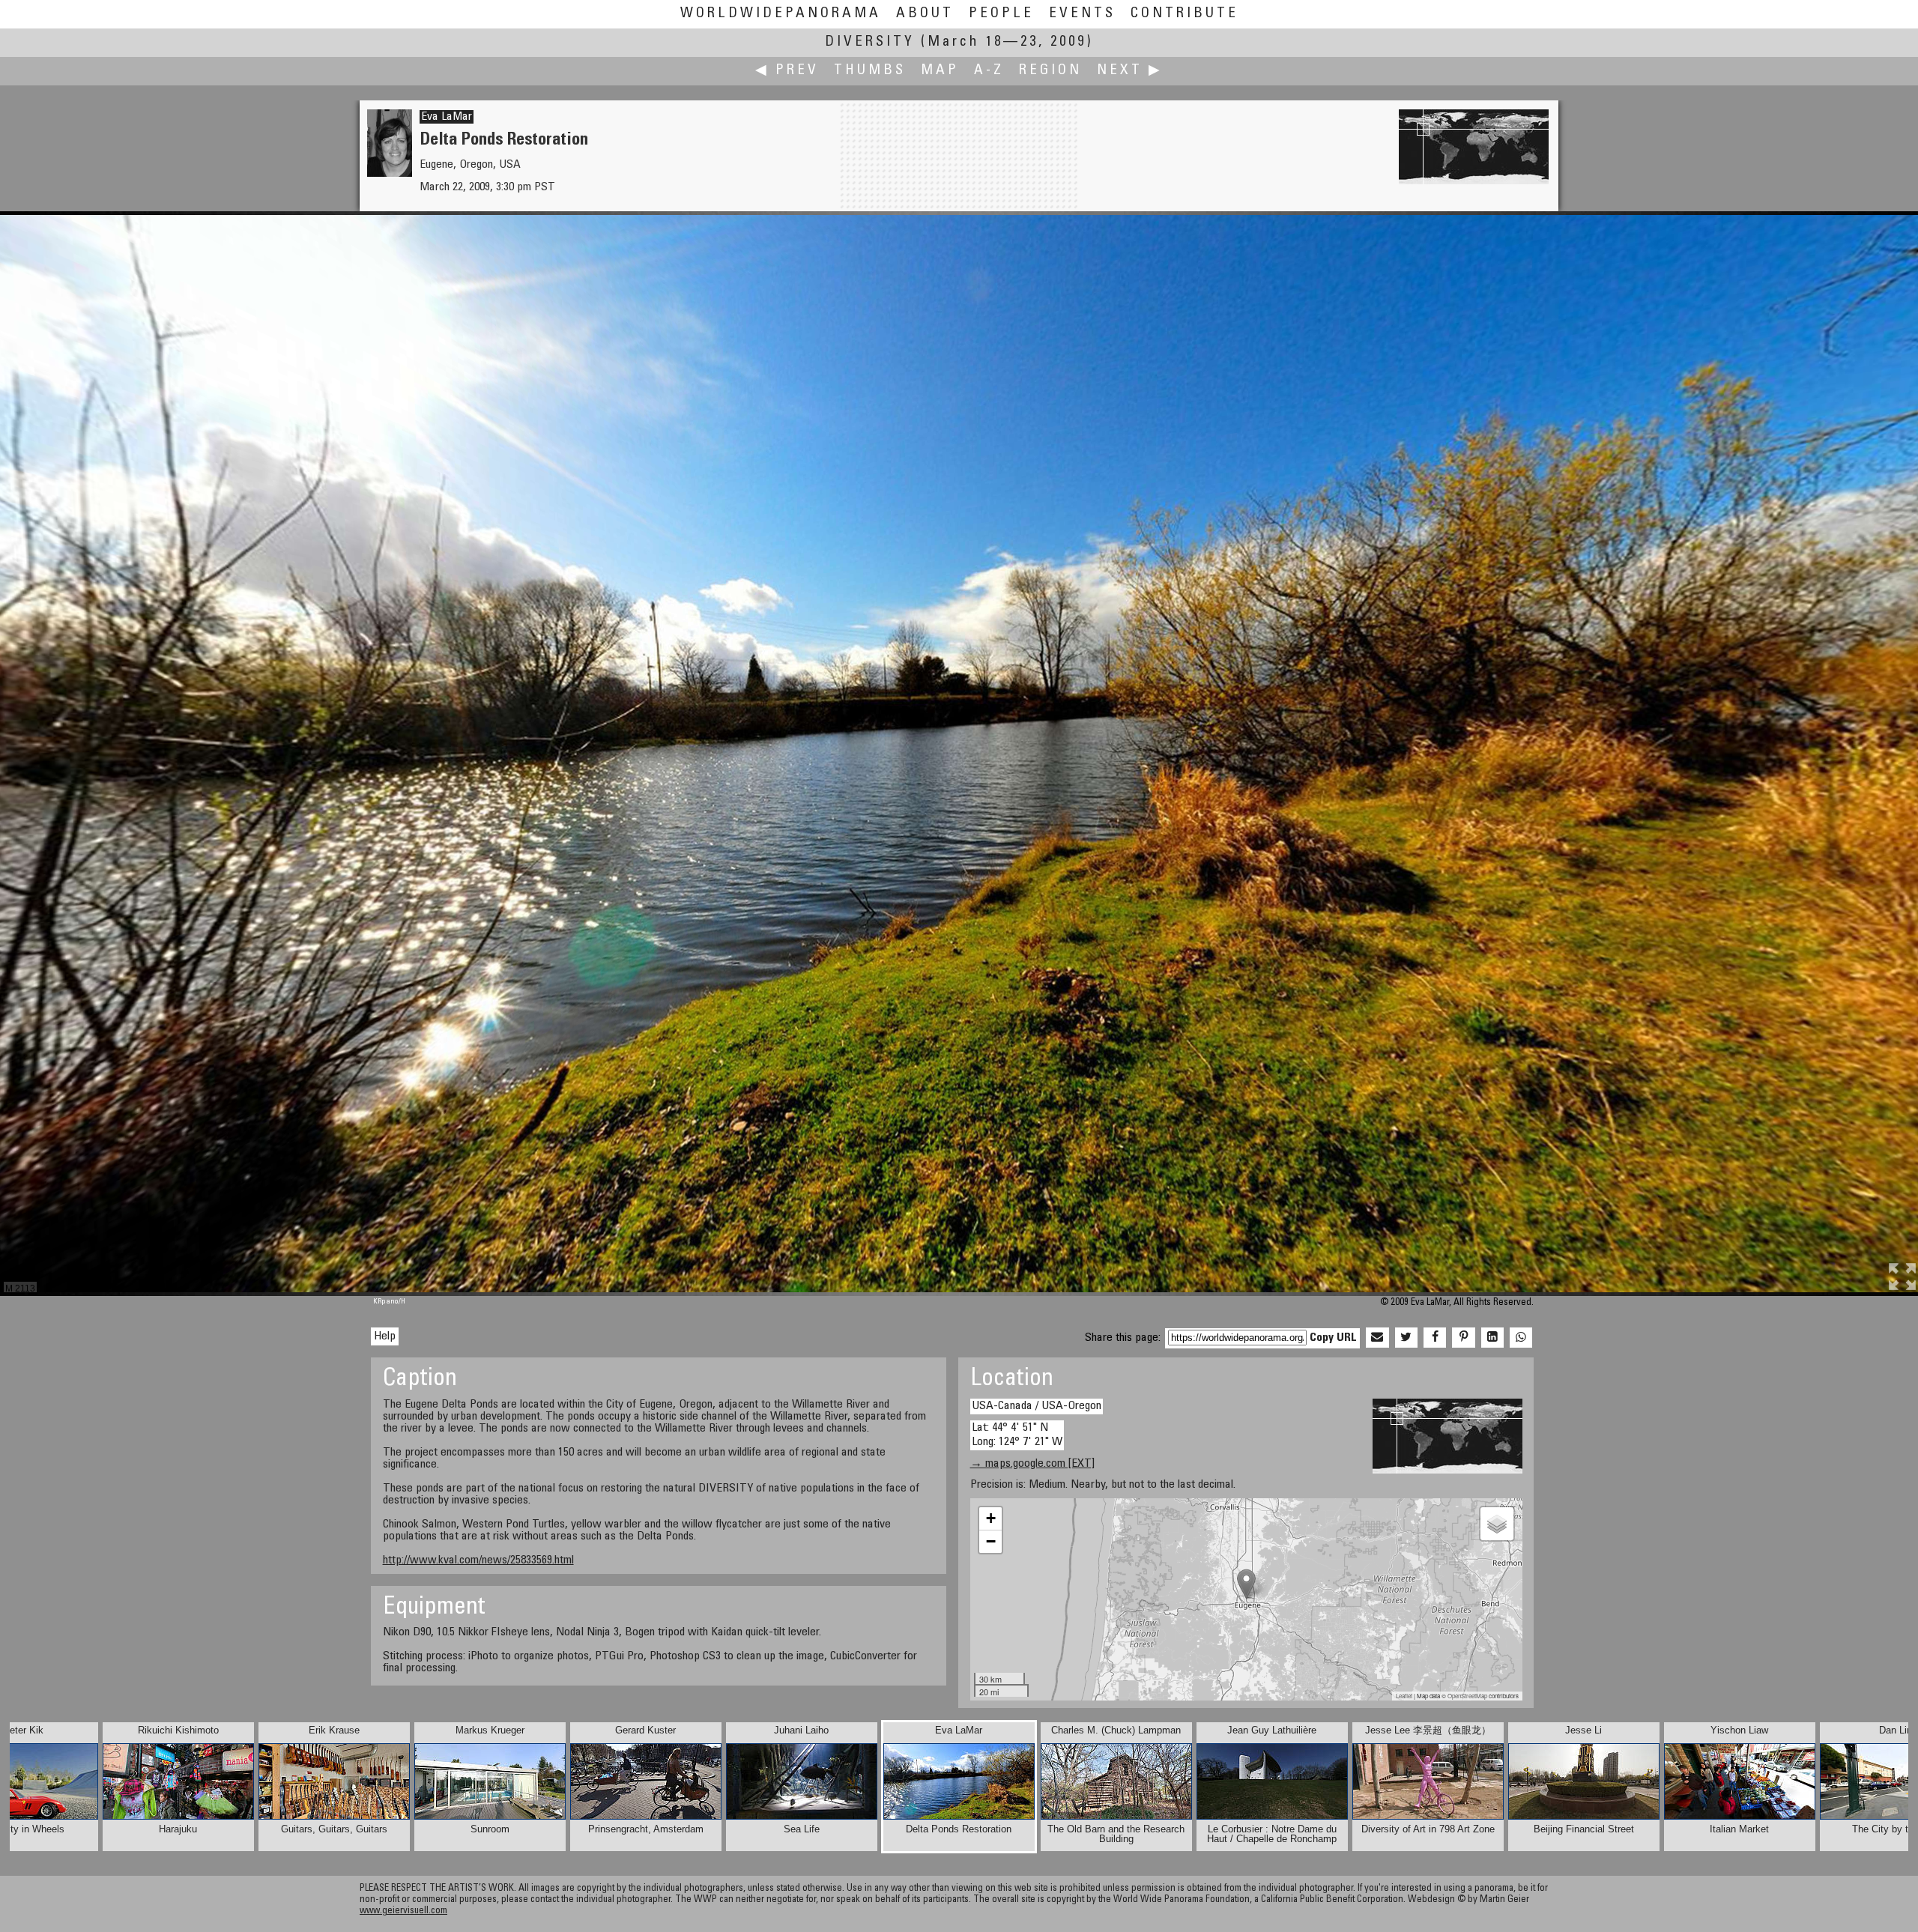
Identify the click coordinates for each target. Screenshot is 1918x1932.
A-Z (989, 71)
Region (1050, 71)
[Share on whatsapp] (1521, 1338)
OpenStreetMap (1467, 1696)
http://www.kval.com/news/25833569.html (478, 1560)
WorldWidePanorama (781, 14)
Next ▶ (1130, 71)
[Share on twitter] (1406, 1338)
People (1001, 14)
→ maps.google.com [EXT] (1032, 1464)
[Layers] (1497, 1524)
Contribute (1185, 14)
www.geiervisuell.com (403, 1911)
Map (940, 71)
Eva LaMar (447, 117)
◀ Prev (787, 71)
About (925, 14)
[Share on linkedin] (1492, 1338)
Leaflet (1404, 1696)
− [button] (991, 1541)
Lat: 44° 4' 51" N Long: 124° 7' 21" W (1017, 1435)
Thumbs (870, 71)
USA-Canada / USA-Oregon (1037, 1406)
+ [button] (991, 1518)
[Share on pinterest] (1463, 1338)
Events (1082, 14)
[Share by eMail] (1377, 1338)
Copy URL (1333, 1338)
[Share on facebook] (1435, 1338)
